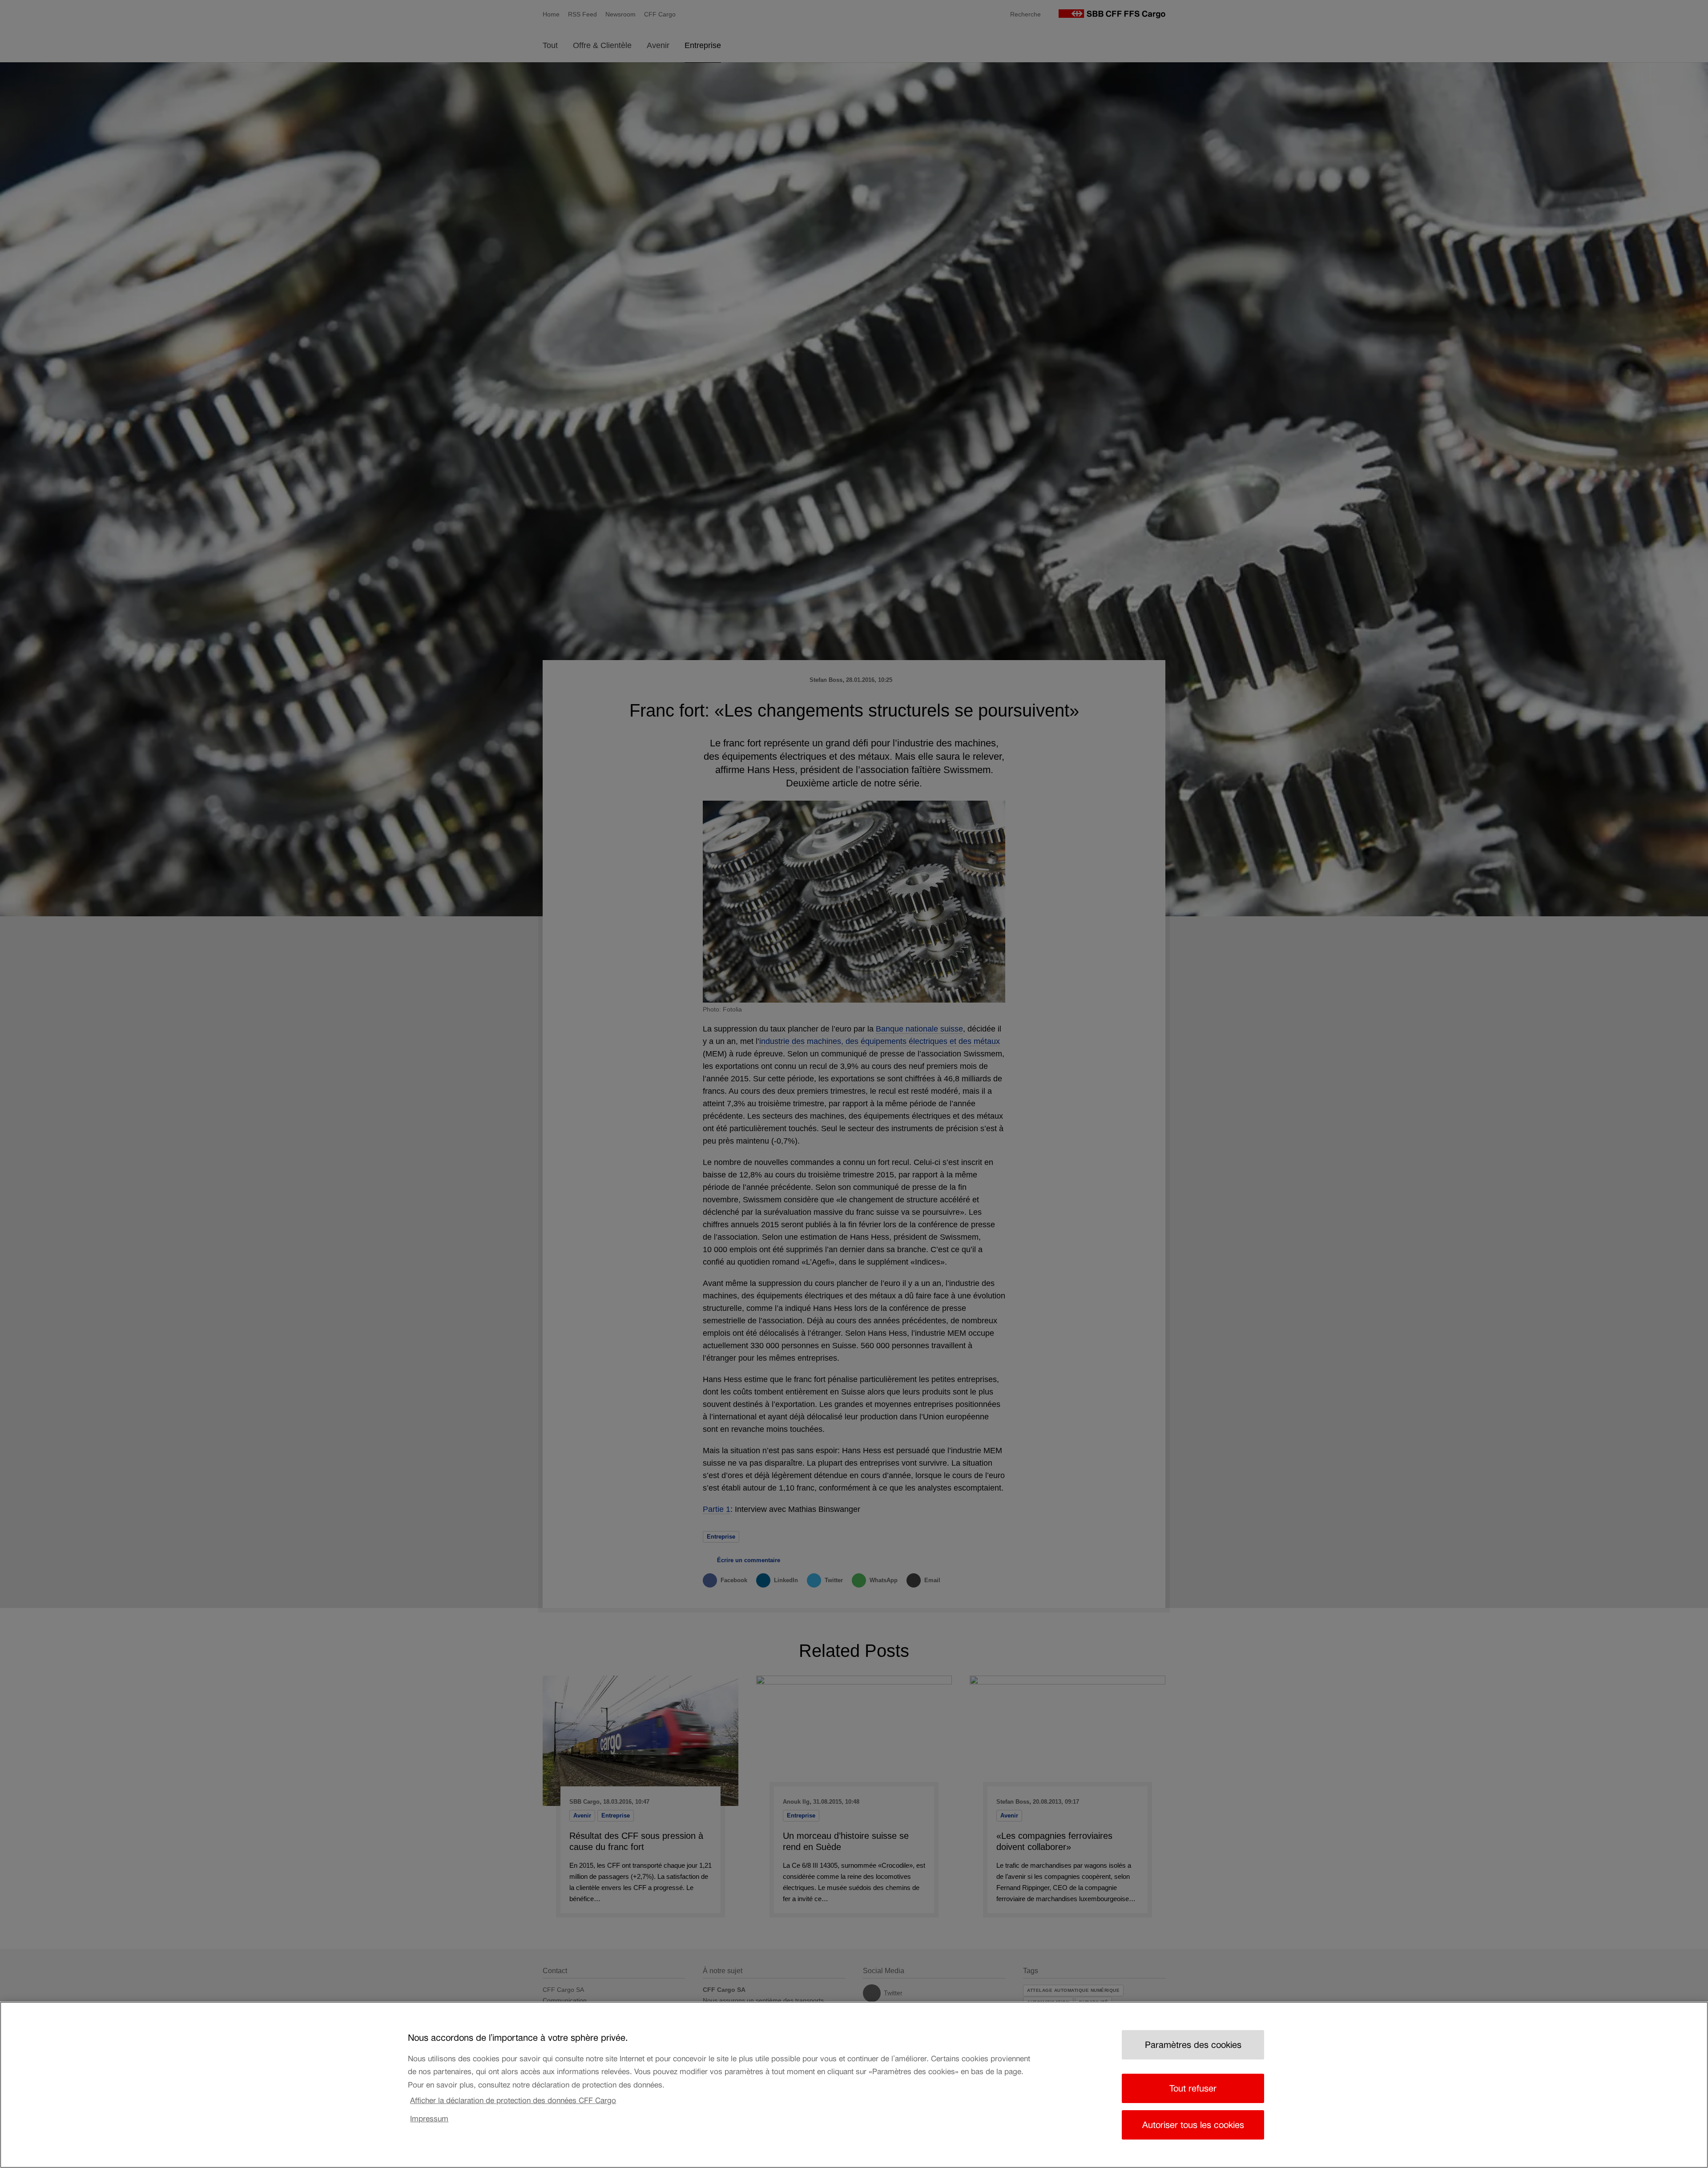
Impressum (429, 2119)
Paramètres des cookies (1193, 2045)
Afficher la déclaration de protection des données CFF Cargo (513, 2100)
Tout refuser (1193, 2088)
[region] (854, 2085)
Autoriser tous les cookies (1193, 2125)
